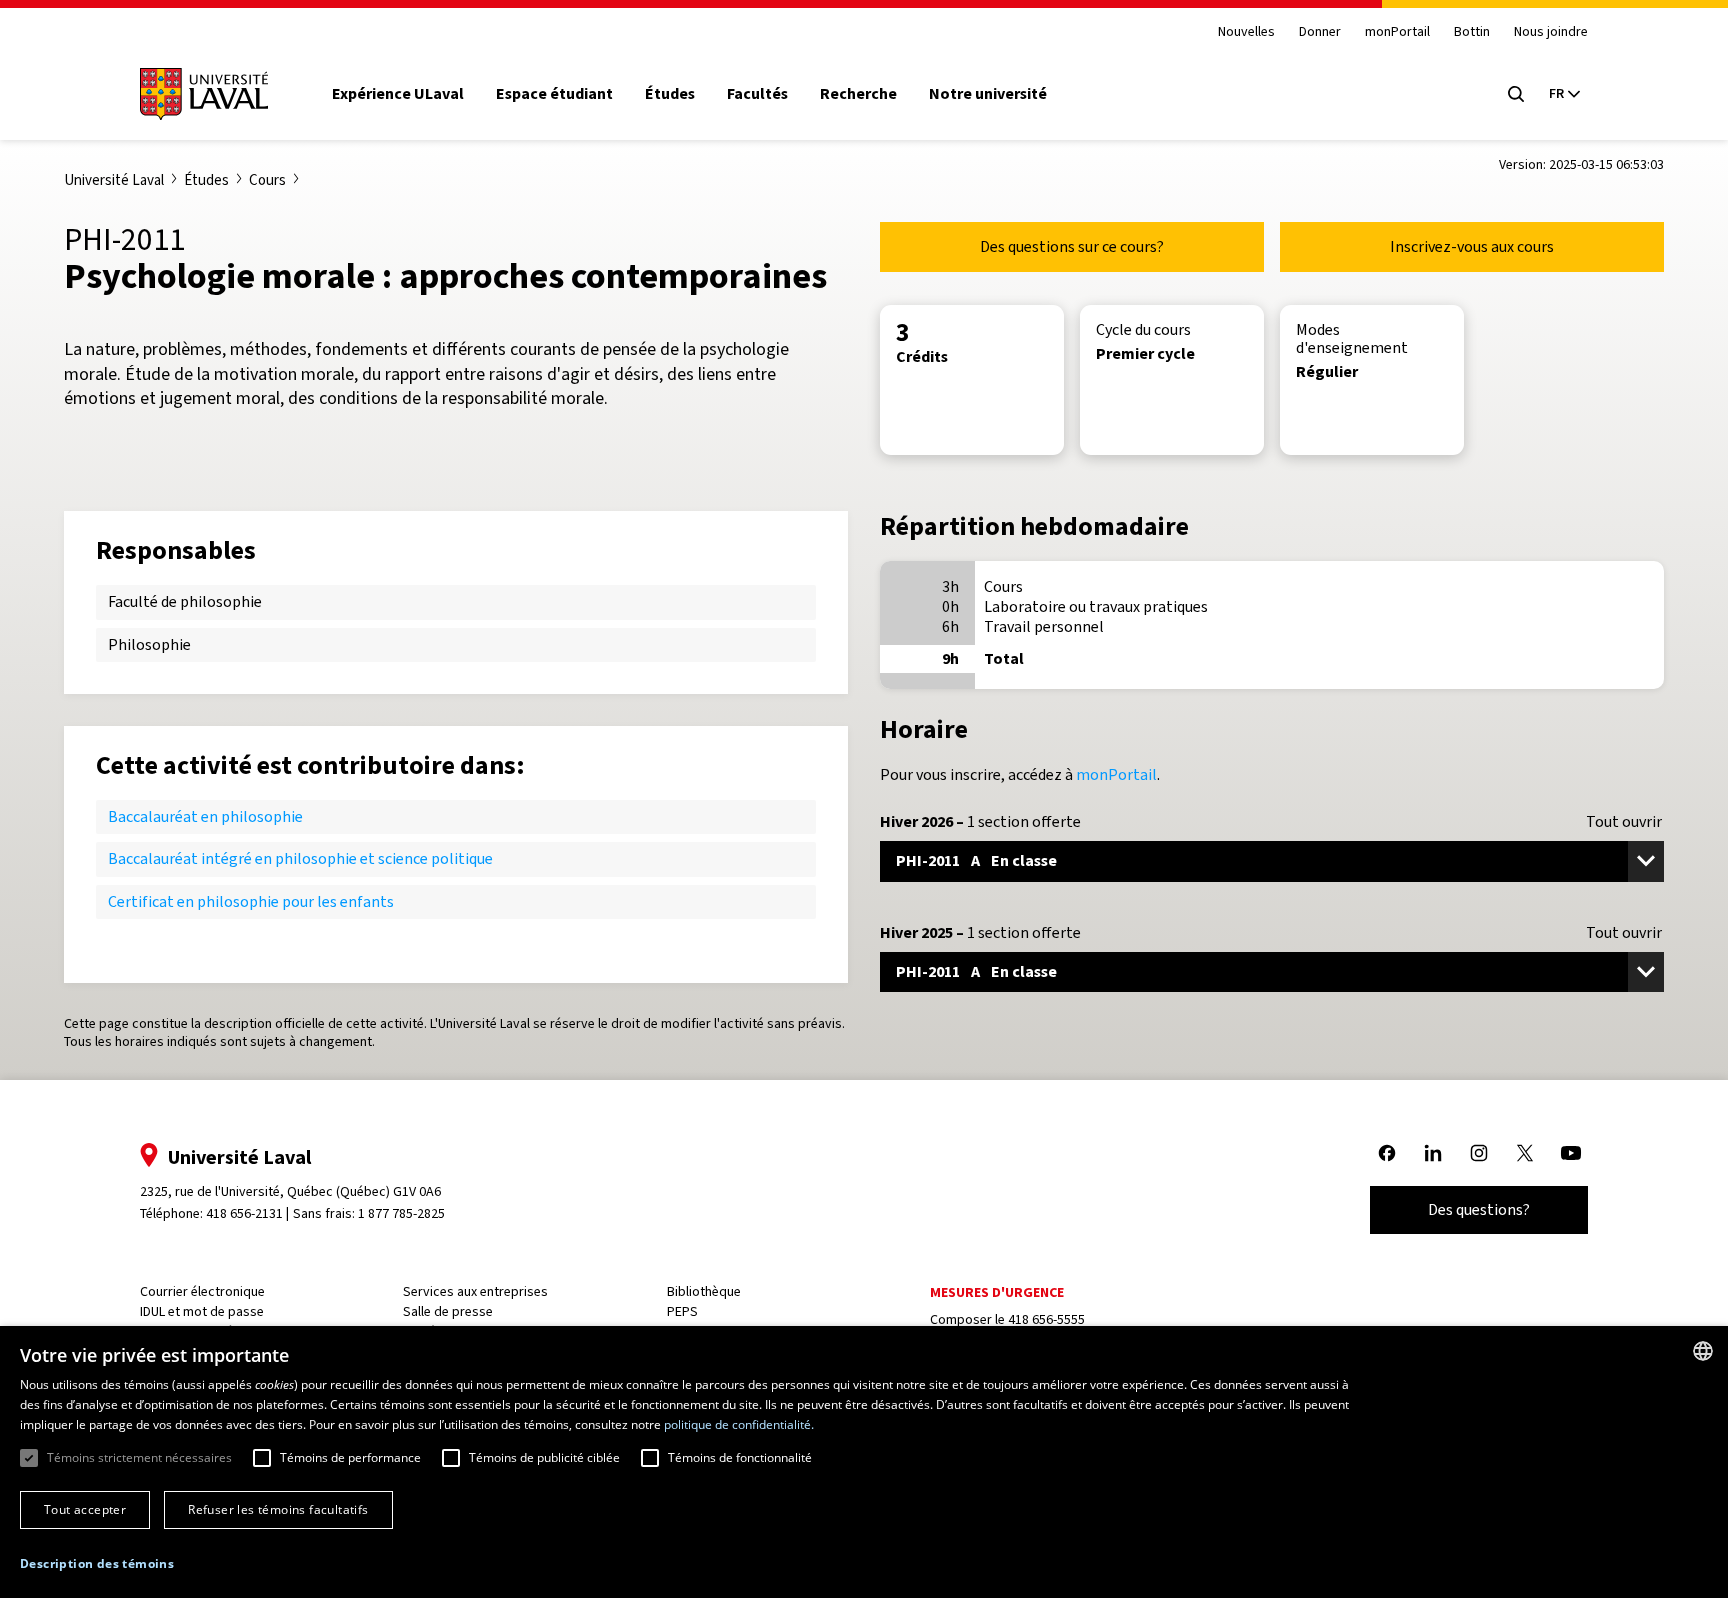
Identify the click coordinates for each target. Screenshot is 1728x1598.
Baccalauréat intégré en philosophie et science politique (300, 858)
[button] (97, 1564)
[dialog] (864, 1462)
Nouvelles (1246, 32)
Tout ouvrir (1624, 822)
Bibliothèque (704, 1291)
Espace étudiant (554, 94)
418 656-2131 (244, 1213)
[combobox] (1703, 1351)
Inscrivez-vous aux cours (1472, 246)
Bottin (1472, 32)
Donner (1320, 32)
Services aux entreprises (475, 1291)
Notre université (988, 94)
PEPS (682, 1311)
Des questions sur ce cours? (1072, 246)
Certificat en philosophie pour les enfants (251, 901)
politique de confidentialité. (739, 1424)
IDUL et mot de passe (202, 1311)
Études (670, 94)
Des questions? (1479, 1209)
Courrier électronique (202, 1291)
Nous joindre (1551, 32)
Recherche (858, 94)
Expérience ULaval (398, 94)
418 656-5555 (1046, 1319)
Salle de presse (448, 1311)
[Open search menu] (1516, 94)
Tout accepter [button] (85, 1509)
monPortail (1397, 32)
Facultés (757, 94)
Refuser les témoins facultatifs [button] (278, 1509)
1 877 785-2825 (401, 1213)
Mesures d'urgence (997, 1292)
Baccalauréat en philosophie (205, 816)
